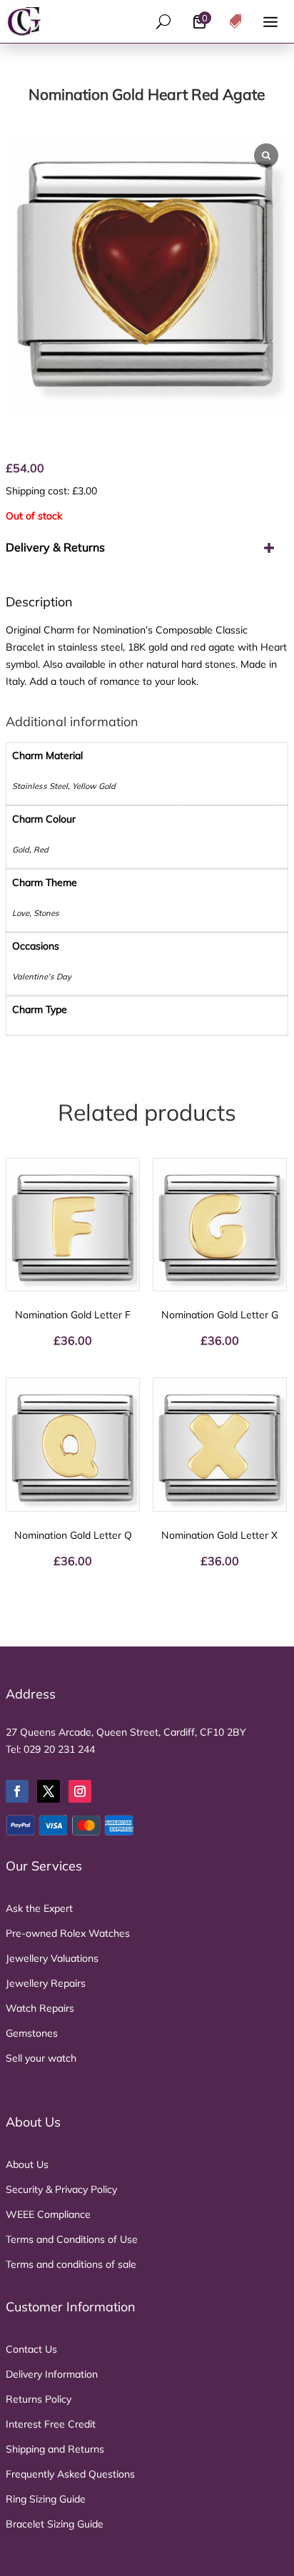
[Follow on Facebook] (17, 1791)
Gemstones (32, 2033)
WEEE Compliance (48, 2214)
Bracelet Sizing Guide (55, 2524)
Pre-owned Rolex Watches (68, 1933)
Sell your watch (41, 2058)
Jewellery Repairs (46, 1983)
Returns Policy (39, 2399)
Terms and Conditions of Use (72, 2239)
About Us (27, 2164)
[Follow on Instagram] (80, 1791)
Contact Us (31, 2349)
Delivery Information (52, 2374)
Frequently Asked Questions (70, 2474)
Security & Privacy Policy (61, 2189)
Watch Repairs (40, 2008)
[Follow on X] (49, 1791)
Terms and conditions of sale (71, 2264)
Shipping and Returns (55, 2449)
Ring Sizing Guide (46, 2499)
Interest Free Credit (51, 2424)
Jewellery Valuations (52, 1958)
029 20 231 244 (59, 1749)
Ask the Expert (39, 1908)
